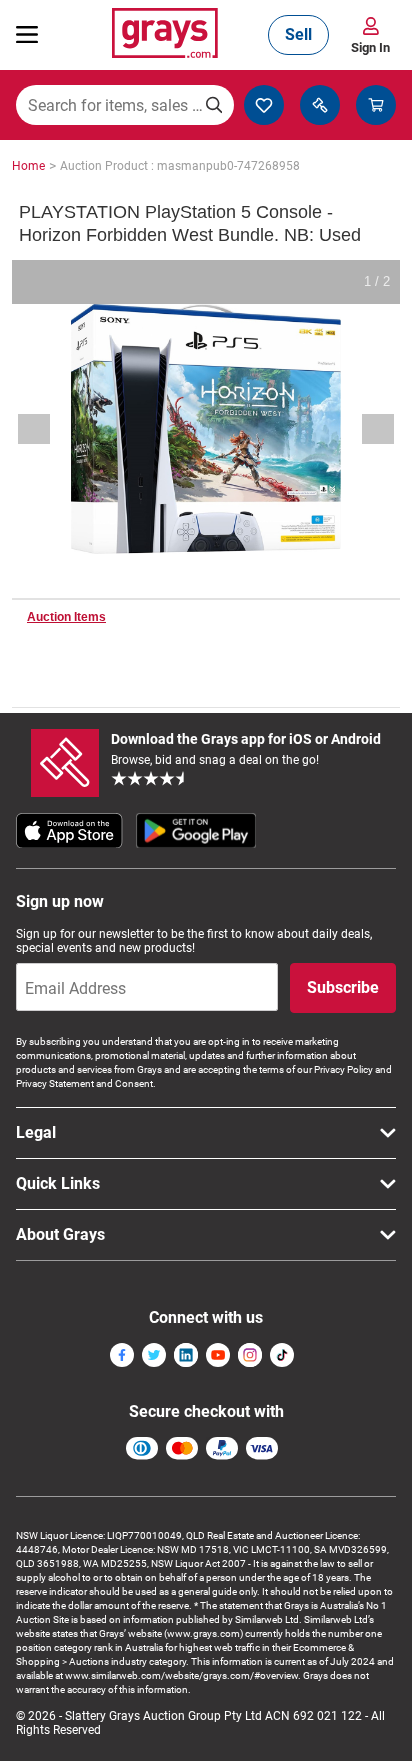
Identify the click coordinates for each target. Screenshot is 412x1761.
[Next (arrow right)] (365, 429)
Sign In (370, 47)
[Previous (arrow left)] (47, 429)
